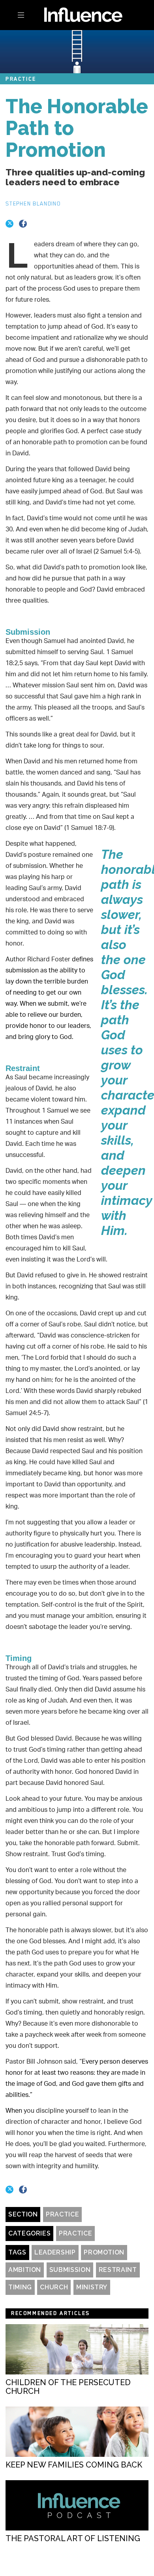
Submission (70, 2270)
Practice (62, 2214)
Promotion (104, 2252)
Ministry (92, 2287)
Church (54, 2287)
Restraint (118, 2270)
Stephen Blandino (33, 204)
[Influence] (77, 14)
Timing (20, 2287)
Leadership (55, 2252)
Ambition (25, 2270)
